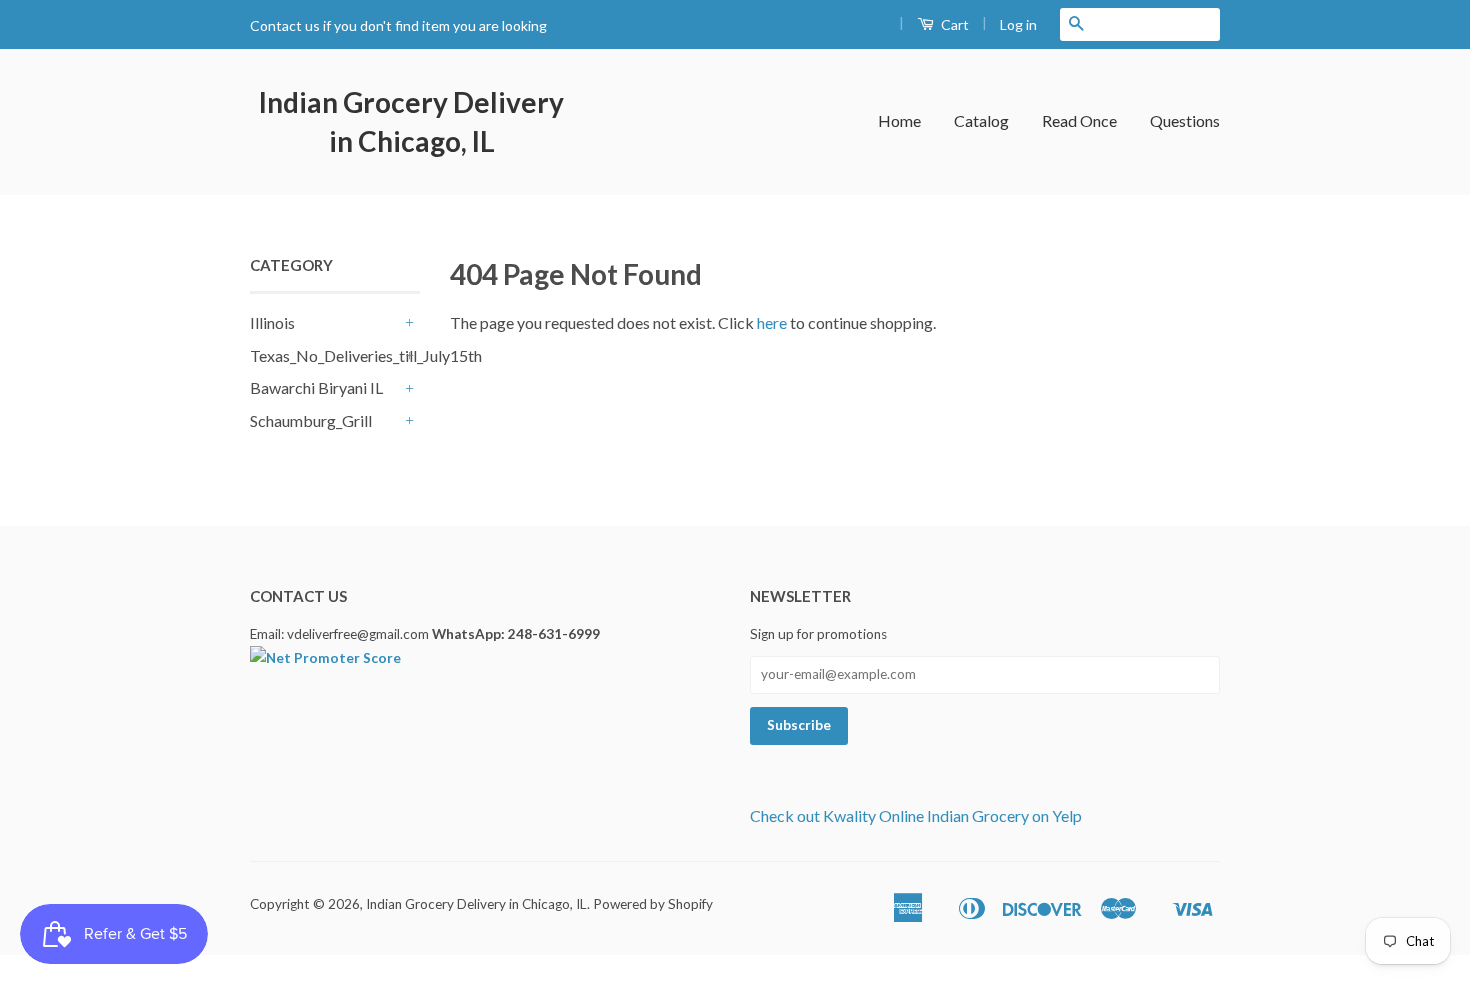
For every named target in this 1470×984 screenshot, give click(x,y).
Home (899, 120)
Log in (1018, 24)
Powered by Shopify (653, 904)
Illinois (272, 322)
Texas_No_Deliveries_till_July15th (325, 355)
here (772, 322)
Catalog (981, 120)
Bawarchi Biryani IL (316, 387)
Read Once (1079, 120)
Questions (1185, 120)
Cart (953, 24)
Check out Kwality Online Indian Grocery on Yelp (916, 815)
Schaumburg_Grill (311, 420)
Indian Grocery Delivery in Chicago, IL (411, 121)
